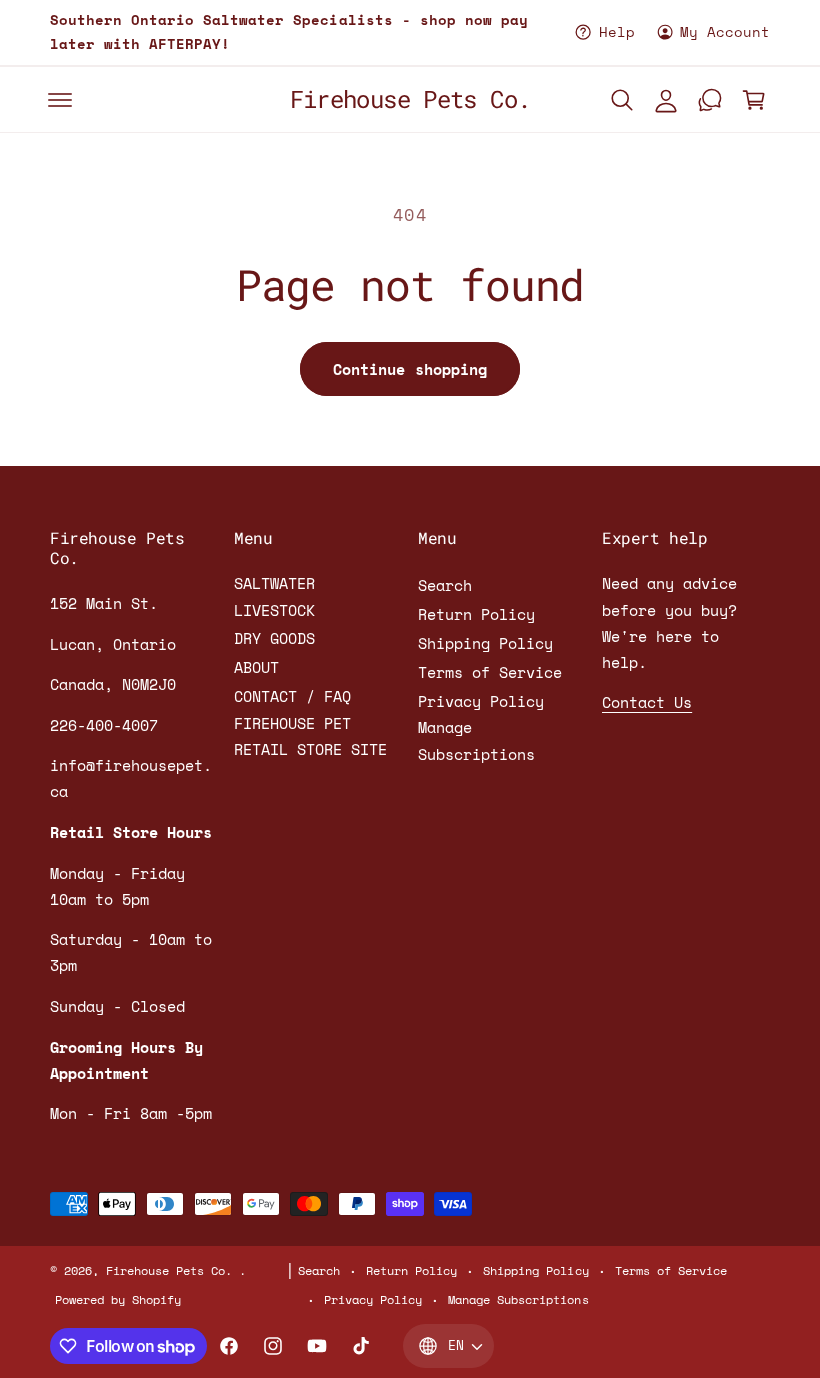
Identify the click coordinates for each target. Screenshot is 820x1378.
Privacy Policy (481, 701)
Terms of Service (490, 672)
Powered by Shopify (118, 1299)
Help (616, 32)
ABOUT (256, 667)
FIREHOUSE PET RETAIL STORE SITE (310, 736)
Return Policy (476, 614)
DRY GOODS (274, 638)
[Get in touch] (710, 100)
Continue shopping (410, 369)
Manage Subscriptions (476, 740)
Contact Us (647, 702)
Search (445, 585)
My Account (725, 32)
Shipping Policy (485, 643)
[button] (60, 100)
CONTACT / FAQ (292, 696)
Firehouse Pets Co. (172, 1270)
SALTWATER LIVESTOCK (274, 596)
